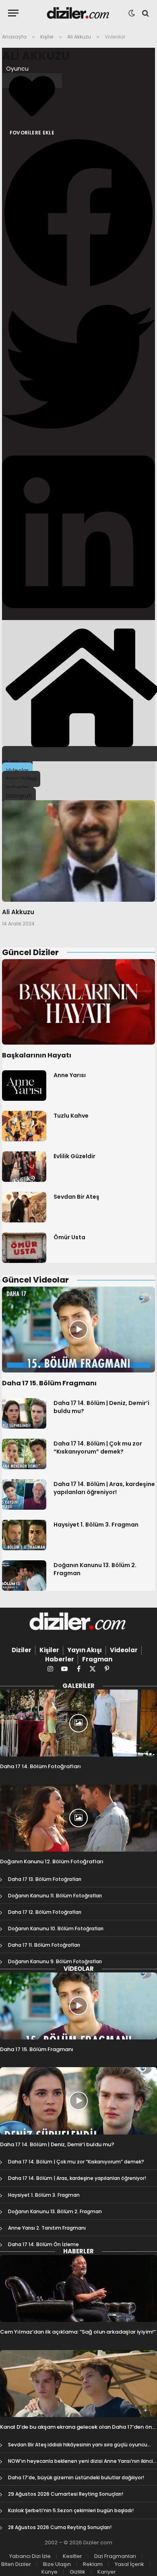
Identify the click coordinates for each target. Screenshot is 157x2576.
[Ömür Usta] (24, 1248)
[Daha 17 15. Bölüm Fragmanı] (78, 1330)
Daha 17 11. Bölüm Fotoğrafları (44, 1945)
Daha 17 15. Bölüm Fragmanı (49, 1383)
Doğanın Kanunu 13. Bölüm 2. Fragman (55, 2211)
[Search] (145, 13)
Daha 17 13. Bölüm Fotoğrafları (45, 1879)
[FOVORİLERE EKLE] (32, 81)
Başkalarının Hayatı (37, 1055)
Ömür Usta (69, 1237)
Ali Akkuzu (36, 56)
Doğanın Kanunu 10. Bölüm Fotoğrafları (56, 1928)
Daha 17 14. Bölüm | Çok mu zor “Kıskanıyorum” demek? (98, 1448)
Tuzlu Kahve (71, 1116)
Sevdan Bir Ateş (76, 1197)
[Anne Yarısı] (24, 1086)
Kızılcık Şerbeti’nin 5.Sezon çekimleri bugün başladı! (71, 2510)
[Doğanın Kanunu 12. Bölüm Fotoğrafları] (78, 1818)
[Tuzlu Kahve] (24, 1126)
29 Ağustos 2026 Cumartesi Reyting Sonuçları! (66, 2494)
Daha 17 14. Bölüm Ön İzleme (43, 2244)
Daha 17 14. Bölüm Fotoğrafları (40, 1766)
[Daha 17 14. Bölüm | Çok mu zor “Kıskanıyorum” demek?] (24, 1454)
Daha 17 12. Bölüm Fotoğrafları (45, 1912)
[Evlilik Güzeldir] (24, 1167)
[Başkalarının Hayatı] (78, 1002)
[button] (78, 214)
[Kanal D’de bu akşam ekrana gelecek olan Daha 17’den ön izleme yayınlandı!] (78, 2384)
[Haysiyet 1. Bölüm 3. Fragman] (24, 1535)
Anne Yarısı (70, 1075)
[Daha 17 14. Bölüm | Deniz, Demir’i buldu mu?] (24, 1413)
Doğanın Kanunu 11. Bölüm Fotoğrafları (55, 1896)
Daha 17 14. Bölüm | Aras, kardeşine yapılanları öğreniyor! (104, 1488)
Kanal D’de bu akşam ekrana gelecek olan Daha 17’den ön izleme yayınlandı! (76, 2431)
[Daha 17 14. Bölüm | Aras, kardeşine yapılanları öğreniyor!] (24, 1494)
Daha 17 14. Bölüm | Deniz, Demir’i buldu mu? (57, 2144)
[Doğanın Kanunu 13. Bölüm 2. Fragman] (24, 1576)
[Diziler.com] (79, 13)
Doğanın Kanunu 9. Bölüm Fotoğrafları (55, 1961)
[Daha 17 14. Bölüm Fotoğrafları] (78, 1723)
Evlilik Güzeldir (74, 1156)
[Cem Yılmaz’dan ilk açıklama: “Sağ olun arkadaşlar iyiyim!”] (78, 2288)
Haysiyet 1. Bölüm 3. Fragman (96, 1525)
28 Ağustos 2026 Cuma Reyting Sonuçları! (60, 2527)
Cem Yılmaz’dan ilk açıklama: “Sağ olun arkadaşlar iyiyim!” (78, 2332)
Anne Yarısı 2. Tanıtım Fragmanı (47, 2228)
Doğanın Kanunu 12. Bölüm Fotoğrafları (52, 1861)
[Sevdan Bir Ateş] (24, 1207)
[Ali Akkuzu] (78, 851)
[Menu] (13, 13)
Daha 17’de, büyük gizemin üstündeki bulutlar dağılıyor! (76, 2477)
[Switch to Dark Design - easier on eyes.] (132, 13)
